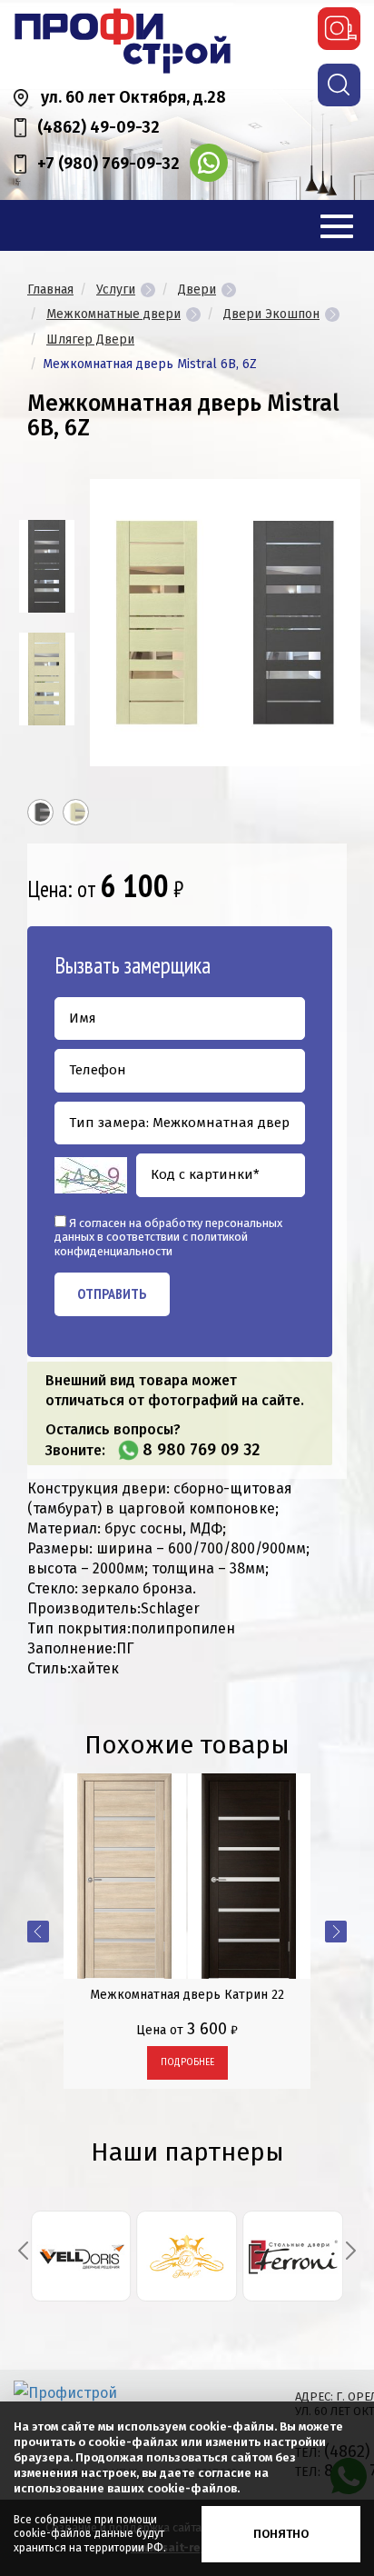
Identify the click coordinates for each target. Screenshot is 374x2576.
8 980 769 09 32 (201, 1450)
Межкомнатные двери (113, 314)
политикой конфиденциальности (151, 1244)
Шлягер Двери (90, 339)
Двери (197, 290)
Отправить (112, 1293)
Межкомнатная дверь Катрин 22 (187, 1995)
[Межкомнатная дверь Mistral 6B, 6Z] (47, 566)
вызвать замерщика (339, 29)
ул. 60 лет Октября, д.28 (133, 97)
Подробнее (187, 2062)
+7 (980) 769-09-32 (108, 164)
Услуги (116, 290)
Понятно (281, 2534)
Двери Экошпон (271, 314)
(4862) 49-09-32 (98, 127)
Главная (50, 290)
